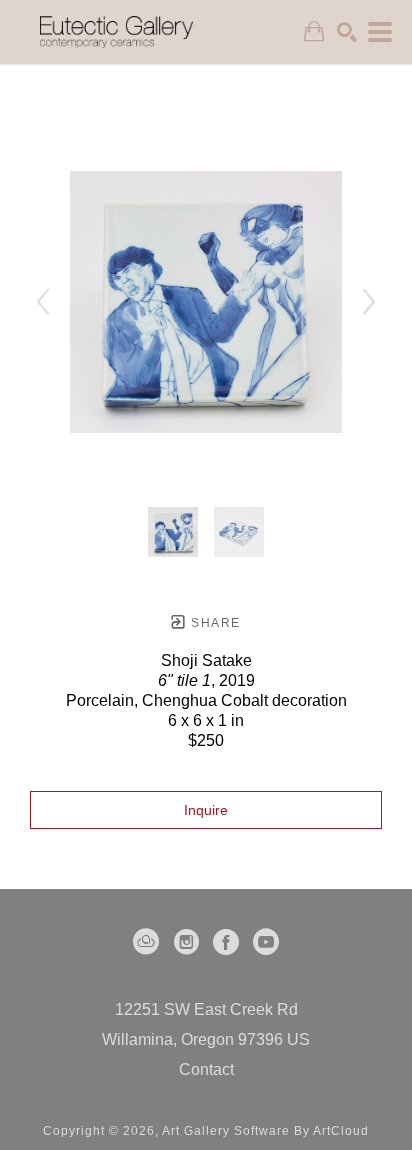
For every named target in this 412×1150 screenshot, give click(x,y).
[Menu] (380, 32)
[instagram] (186, 942)
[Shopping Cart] (314, 31)
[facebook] (226, 942)
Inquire (206, 810)
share (213, 623)
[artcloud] (146, 942)
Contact (206, 1069)
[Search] (347, 32)
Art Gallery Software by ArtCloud (265, 1131)
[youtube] (266, 942)
